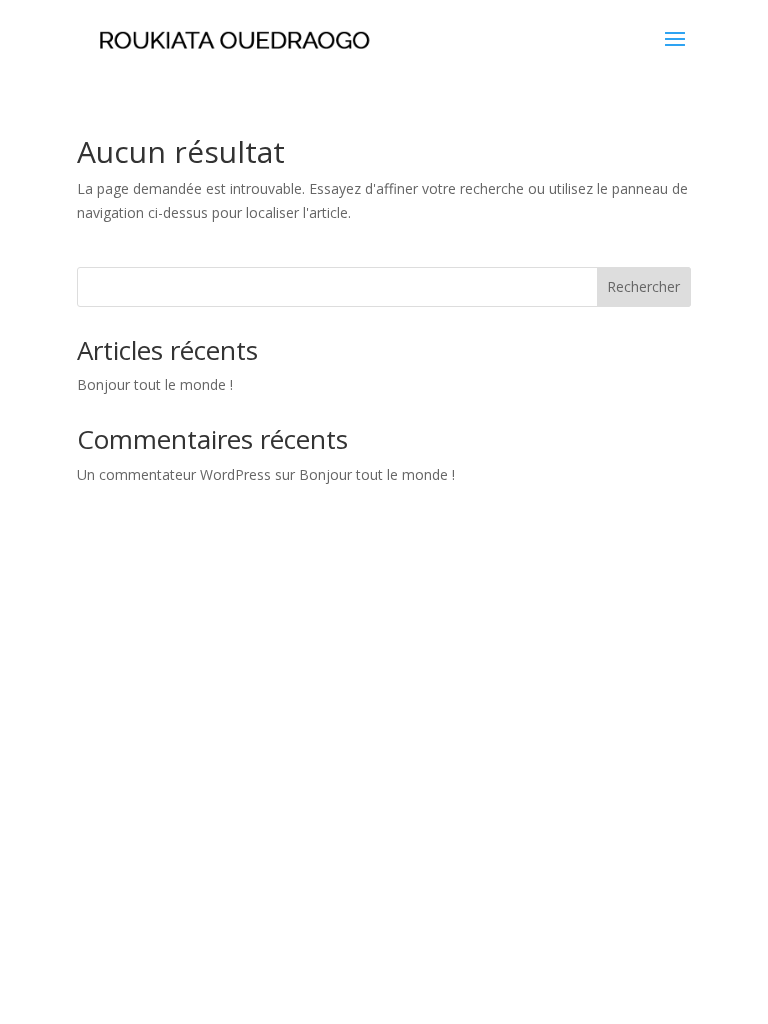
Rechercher (643, 286)
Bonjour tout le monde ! (155, 384)
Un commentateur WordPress (174, 474)
